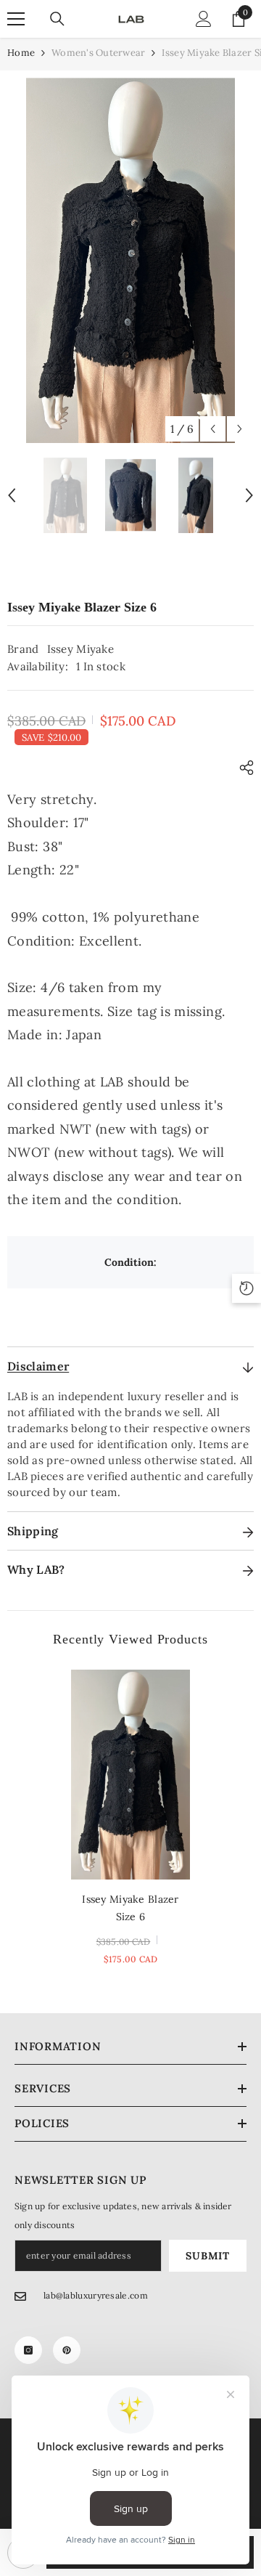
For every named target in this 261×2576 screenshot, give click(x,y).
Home (21, 53)
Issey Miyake (81, 649)
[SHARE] (243, 768)
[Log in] (204, 19)
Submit (207, 2256)
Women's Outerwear (98, 53)
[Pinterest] (67, 2350)
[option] (130, 260)
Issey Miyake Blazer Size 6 (130, 1908)
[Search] (57, 19)
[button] (213, 429)
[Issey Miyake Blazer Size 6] (131, 1775)
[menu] (16, 19)
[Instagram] (28, 2350)
